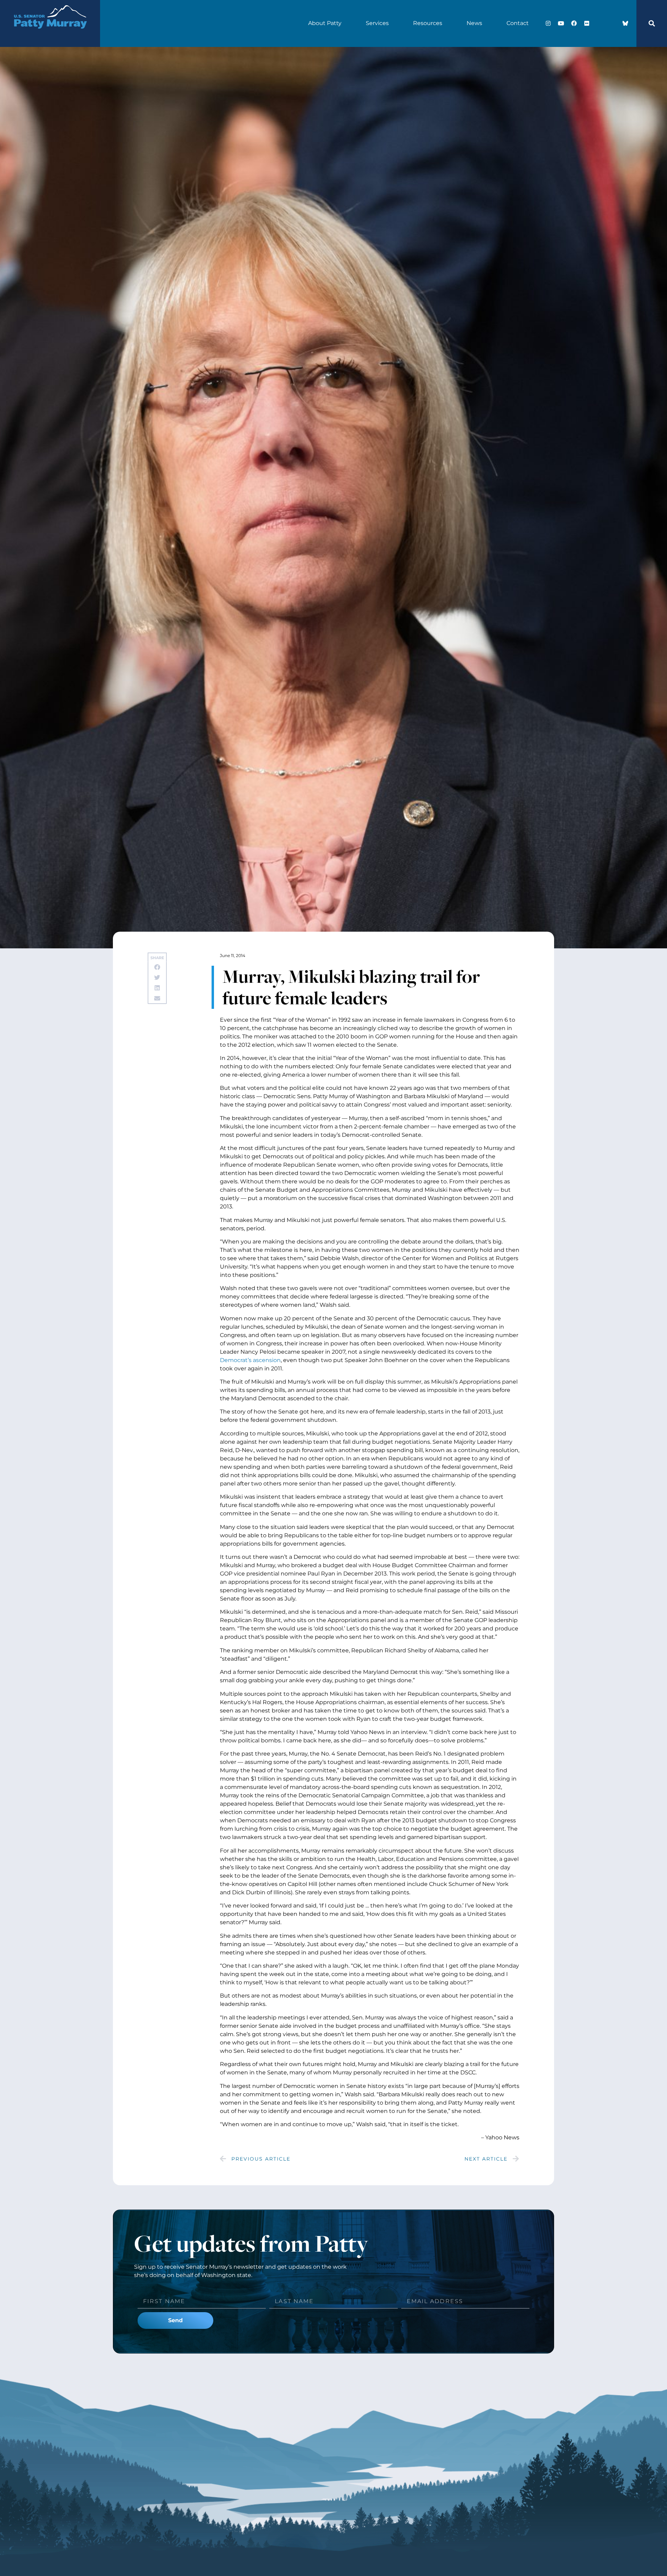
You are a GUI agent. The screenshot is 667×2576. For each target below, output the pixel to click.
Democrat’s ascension (250, 1360)
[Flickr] (587, 23)
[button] (652, 23)
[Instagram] (548, 23)
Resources (428, 23)
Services (377, 23)
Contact (518, 23)
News (474, 23)
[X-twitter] (600, 23)
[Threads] (612, 23)
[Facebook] (574, 23)
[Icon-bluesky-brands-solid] (625, 23)
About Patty (325, 23)
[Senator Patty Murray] (50, 36)
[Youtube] (561, 23)
